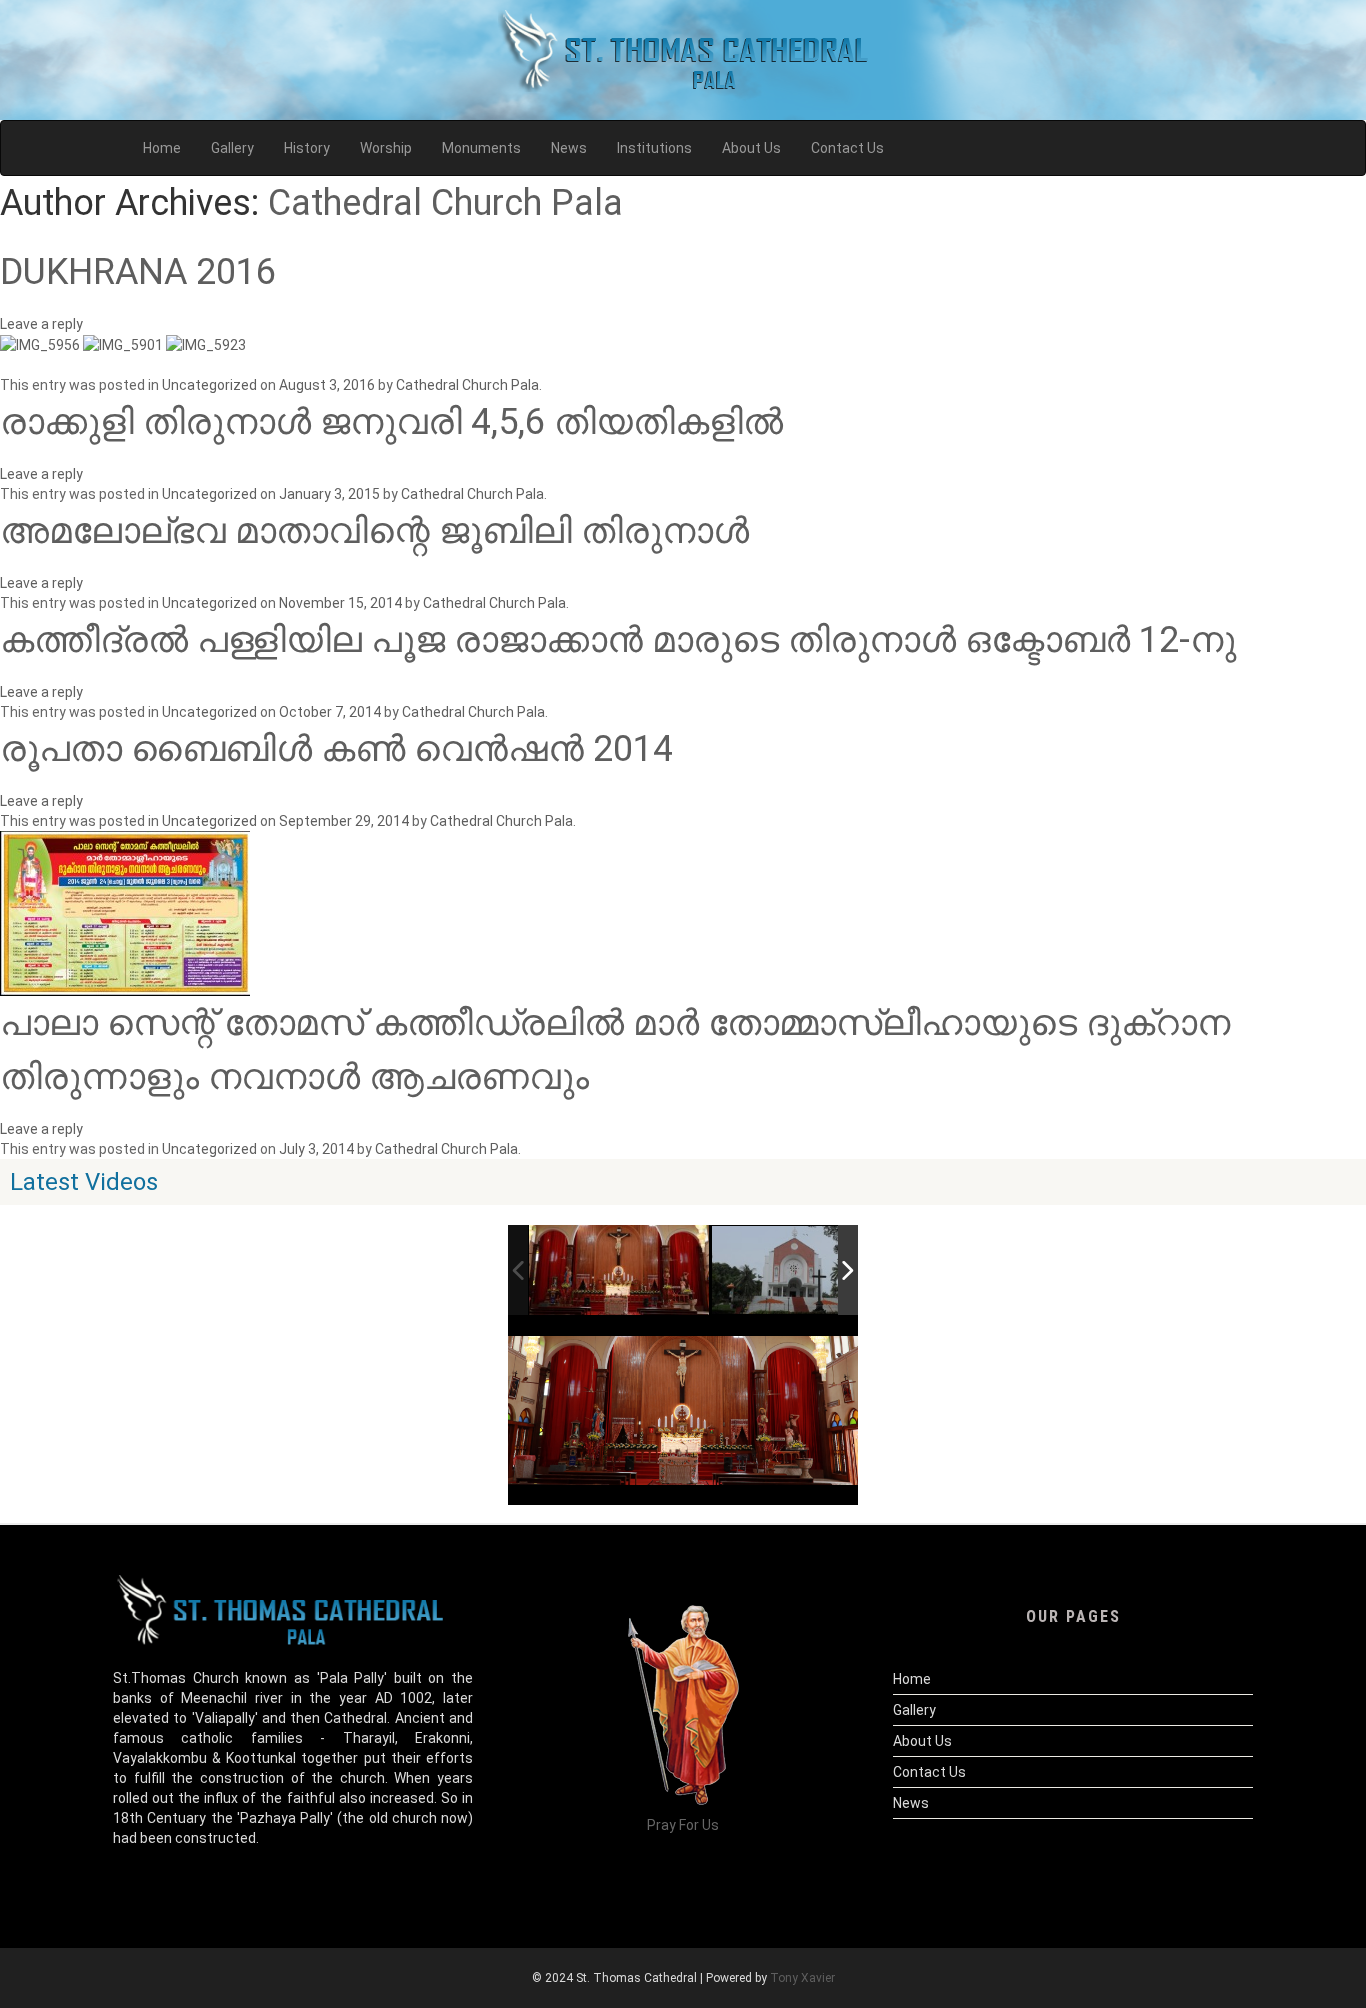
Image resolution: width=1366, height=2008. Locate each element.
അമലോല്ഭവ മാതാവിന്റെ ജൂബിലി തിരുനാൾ (374, 531)
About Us (922, 1741)
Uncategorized (209, 385)
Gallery (914, 1710)
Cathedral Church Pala (445, 203)
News (911, 1803)
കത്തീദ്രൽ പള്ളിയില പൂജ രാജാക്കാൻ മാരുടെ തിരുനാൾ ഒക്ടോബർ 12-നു (618, 640)
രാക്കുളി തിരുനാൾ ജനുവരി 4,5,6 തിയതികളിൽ (391, 422)
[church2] (619, 1270)
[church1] (802, 1271)
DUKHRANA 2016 (138, 272)
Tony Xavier (802, 1978)
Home (912, 1679)
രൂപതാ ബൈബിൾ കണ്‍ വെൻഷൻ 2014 (336, 749)
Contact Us (929, 1772)
